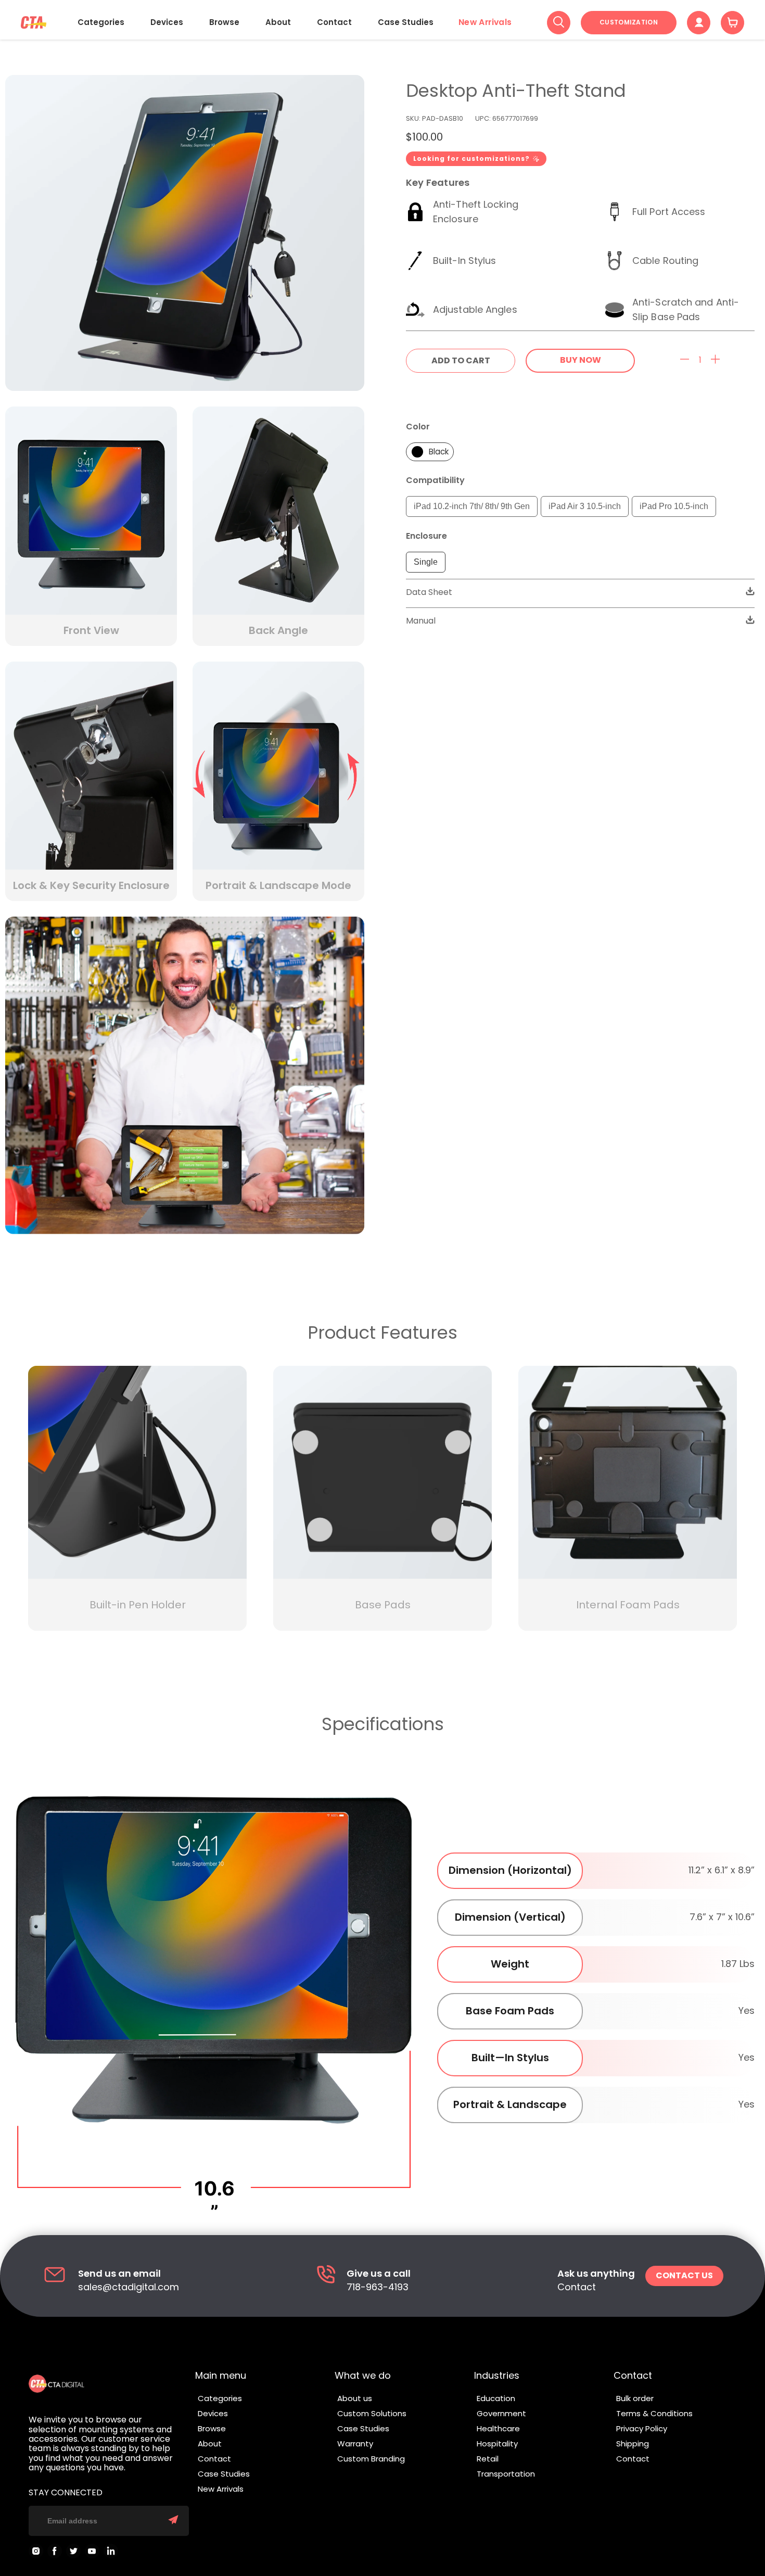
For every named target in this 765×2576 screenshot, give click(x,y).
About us (355, 2398)
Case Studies (406, 22)
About (278, 22)
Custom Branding (371, 2459)
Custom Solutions (372, 2413)
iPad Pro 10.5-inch (674, 506)
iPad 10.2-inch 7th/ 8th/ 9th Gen (472, 506)
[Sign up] (173, 2521)
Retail (488, 2459)
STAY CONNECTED (66, 2493)
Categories (101, 22)
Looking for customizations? (471, 158)
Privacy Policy (642, 2428)
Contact (334, 22)
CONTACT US (684, 2275)
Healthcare (498, 2428)
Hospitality (497, 2444)
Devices (167, 22)
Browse (224, 22)
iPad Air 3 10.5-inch (585, 506)
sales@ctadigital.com (129, 2287)
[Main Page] (34, 23)
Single (426, 562)
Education (496, 2398)
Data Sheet (429, 592)
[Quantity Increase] (715, 360)
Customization (629, 22)
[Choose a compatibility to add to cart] (461, 361)
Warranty (355, 2444)
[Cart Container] (732, 23)
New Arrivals (485, 22)
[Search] (559, 23)
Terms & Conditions (654, 2413)
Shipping (633, 2444)
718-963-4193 (378, 2287)
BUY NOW (581, 360)
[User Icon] (699, 23)
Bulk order (635, 2398)
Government (501, 2413)
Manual (421, 621)
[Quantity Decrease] (685, 360)
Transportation (506, 2474)
